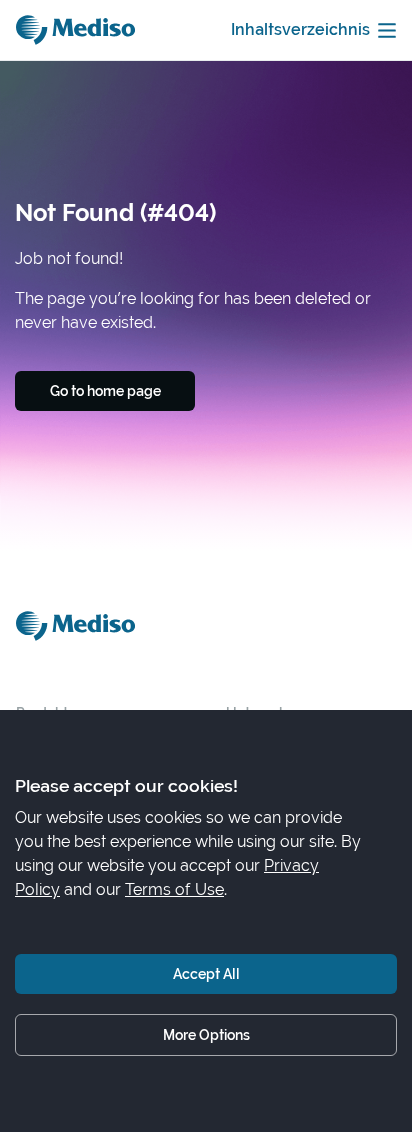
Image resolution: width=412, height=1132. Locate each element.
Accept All (206, 973)
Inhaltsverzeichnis (300, 29)
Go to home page (105, 390)
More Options (206, 1034)
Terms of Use (174, 889)
